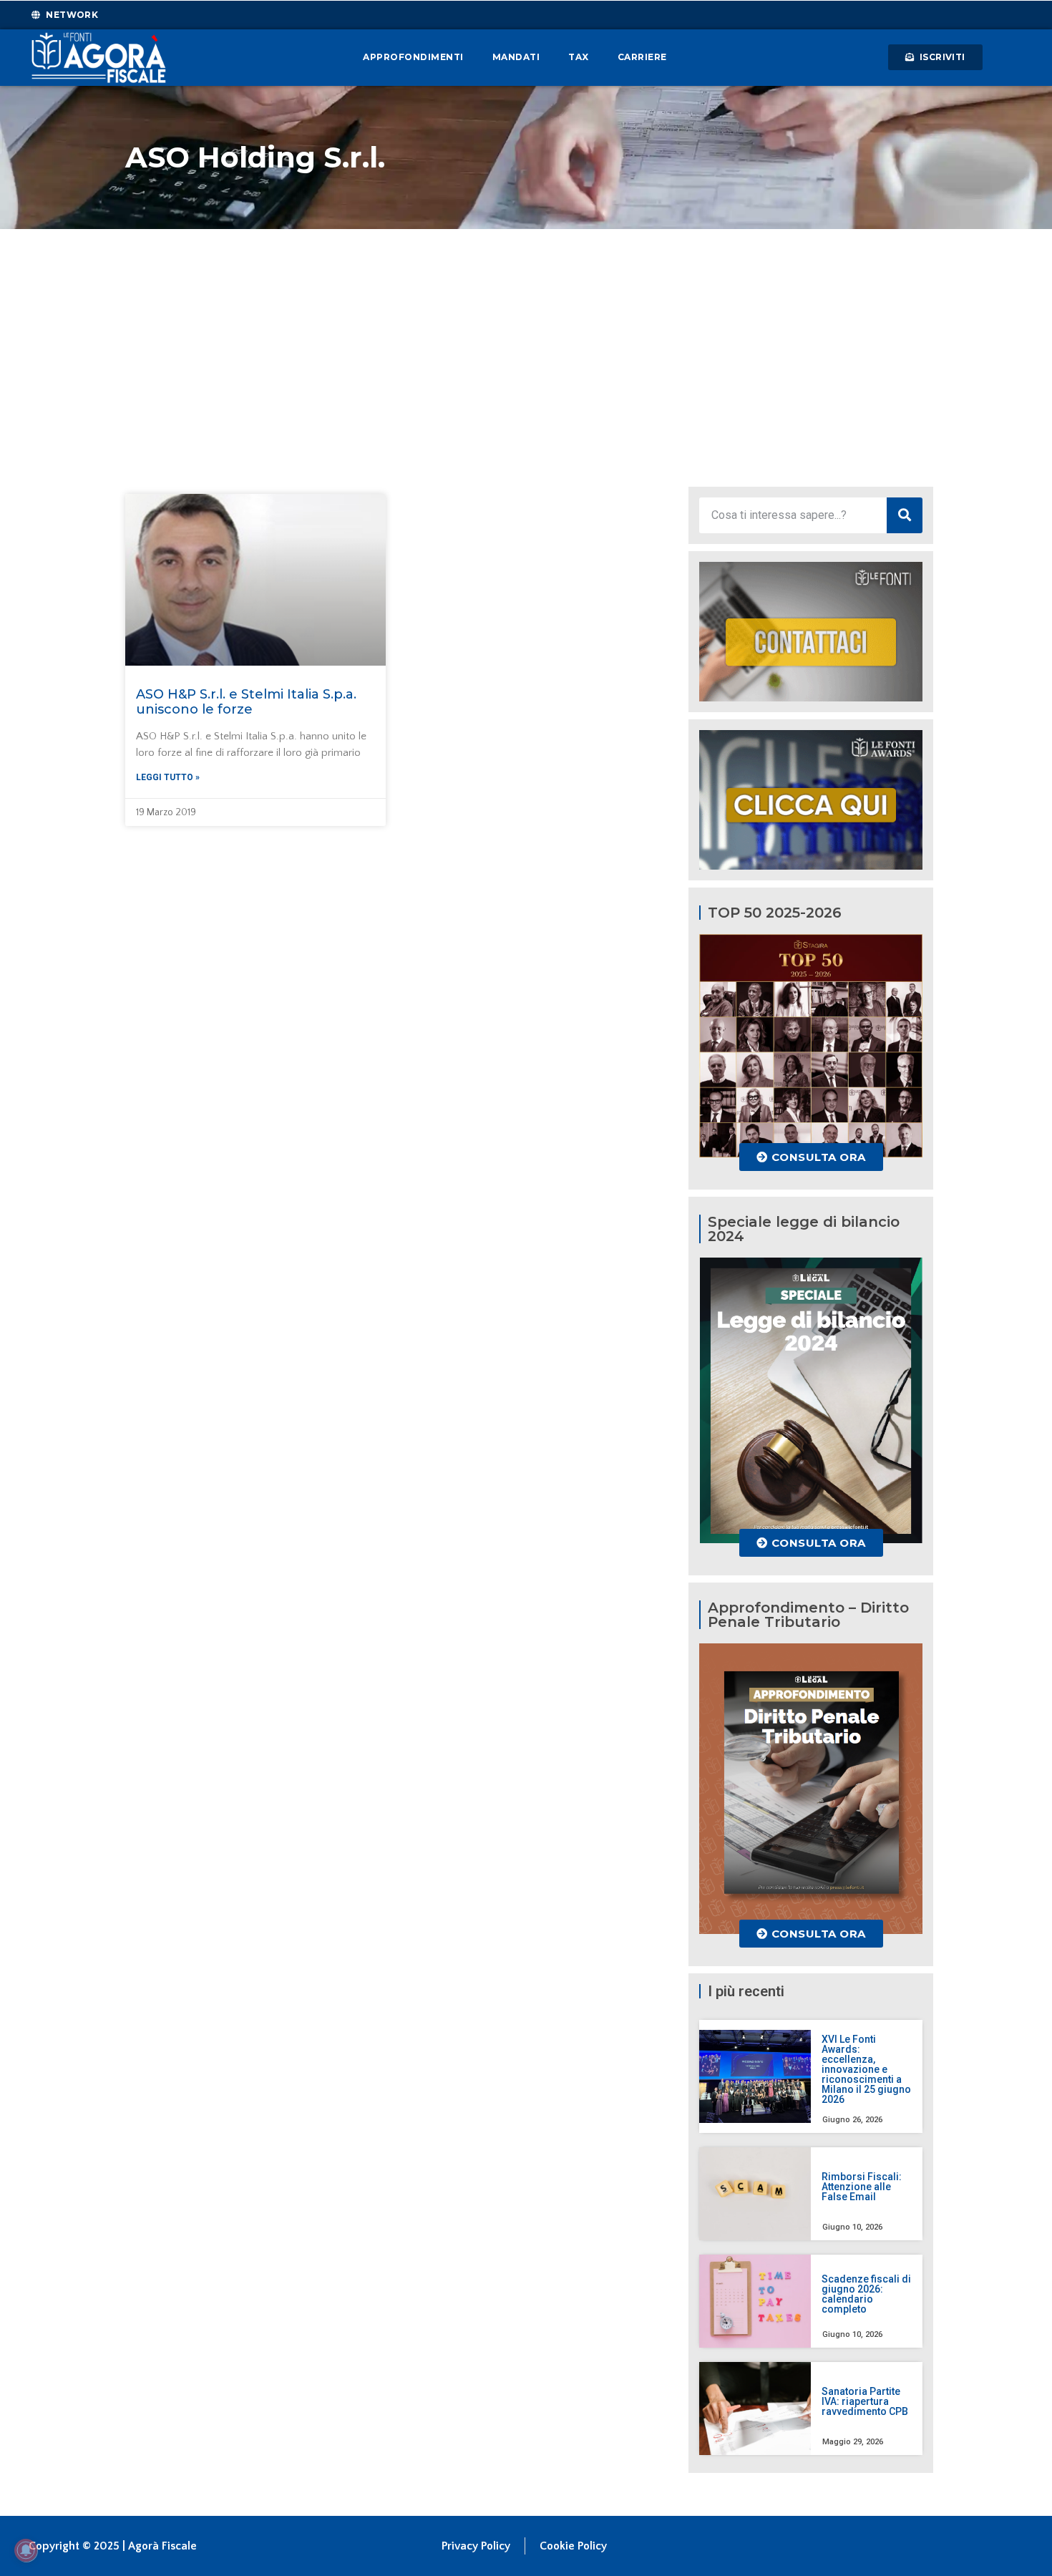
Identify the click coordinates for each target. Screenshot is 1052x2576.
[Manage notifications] (26, 2550)
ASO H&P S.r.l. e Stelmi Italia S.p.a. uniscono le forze (246, 702)
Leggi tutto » (168, 777)
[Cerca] (905, 515)
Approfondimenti (413, 57)
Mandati (516, 57)
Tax (579, 57)
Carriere (642, 57)
